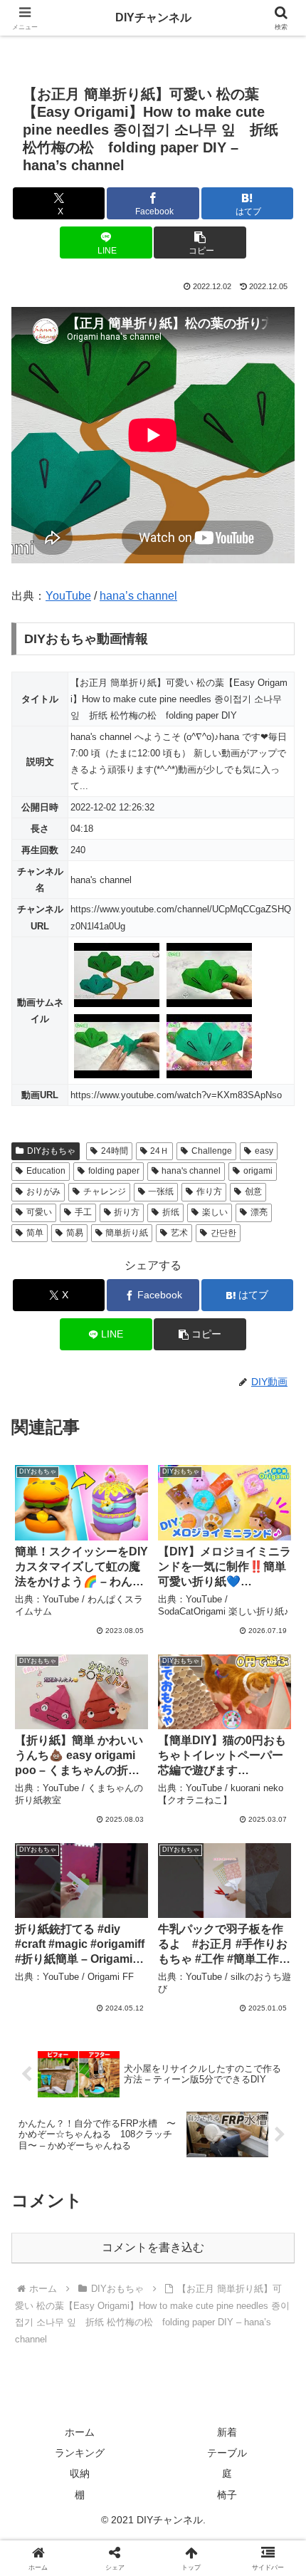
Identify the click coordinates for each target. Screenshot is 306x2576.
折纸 (171, 1212)
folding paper (114, 1171)
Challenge (212, 1151)
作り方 (209, 1191)
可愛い (39, 1212)
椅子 (227, 2495)
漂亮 (259, 1212)
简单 (35, 1233)
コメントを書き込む (153, 2247)
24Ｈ (159, 1151)
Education (46, 1171)
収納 (80, 2473)
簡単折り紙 (127, 1233)
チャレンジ (105, 1191)
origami (258, 1171)
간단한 (223, 1233)
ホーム (80, 2432)
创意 (253, 1191)
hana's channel (191, 1171)
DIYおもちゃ (51, 1151)
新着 (227, 2432)
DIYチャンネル (153, 17)
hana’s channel (138, 596)
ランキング (80, 2453)
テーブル (227, 2453)
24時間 (115, 1151)
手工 (83, 1212)
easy (264, 1151)
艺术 (179, 1233)
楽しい (215, 1212)
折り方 (127, 1212)
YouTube (68, 596)
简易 (75, 1233)
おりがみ (43, 1191)
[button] (200, 243)
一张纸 (161, 1191)
